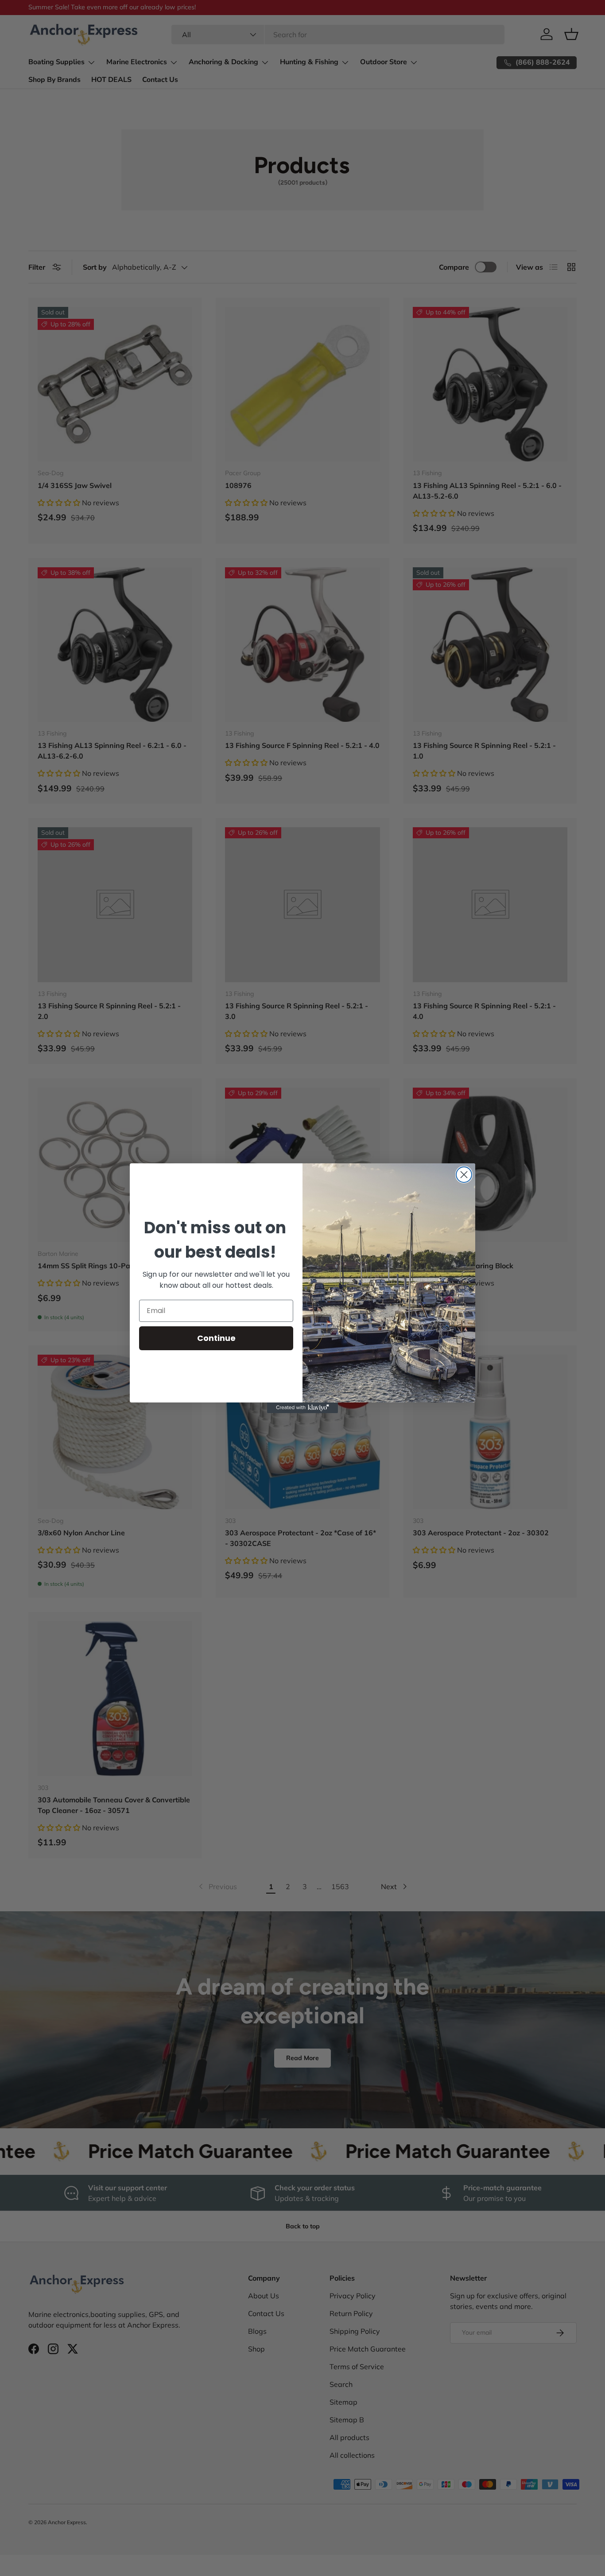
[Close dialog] (464, 1175)
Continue (216, 1338)
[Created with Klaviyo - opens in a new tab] (302, 1408)
